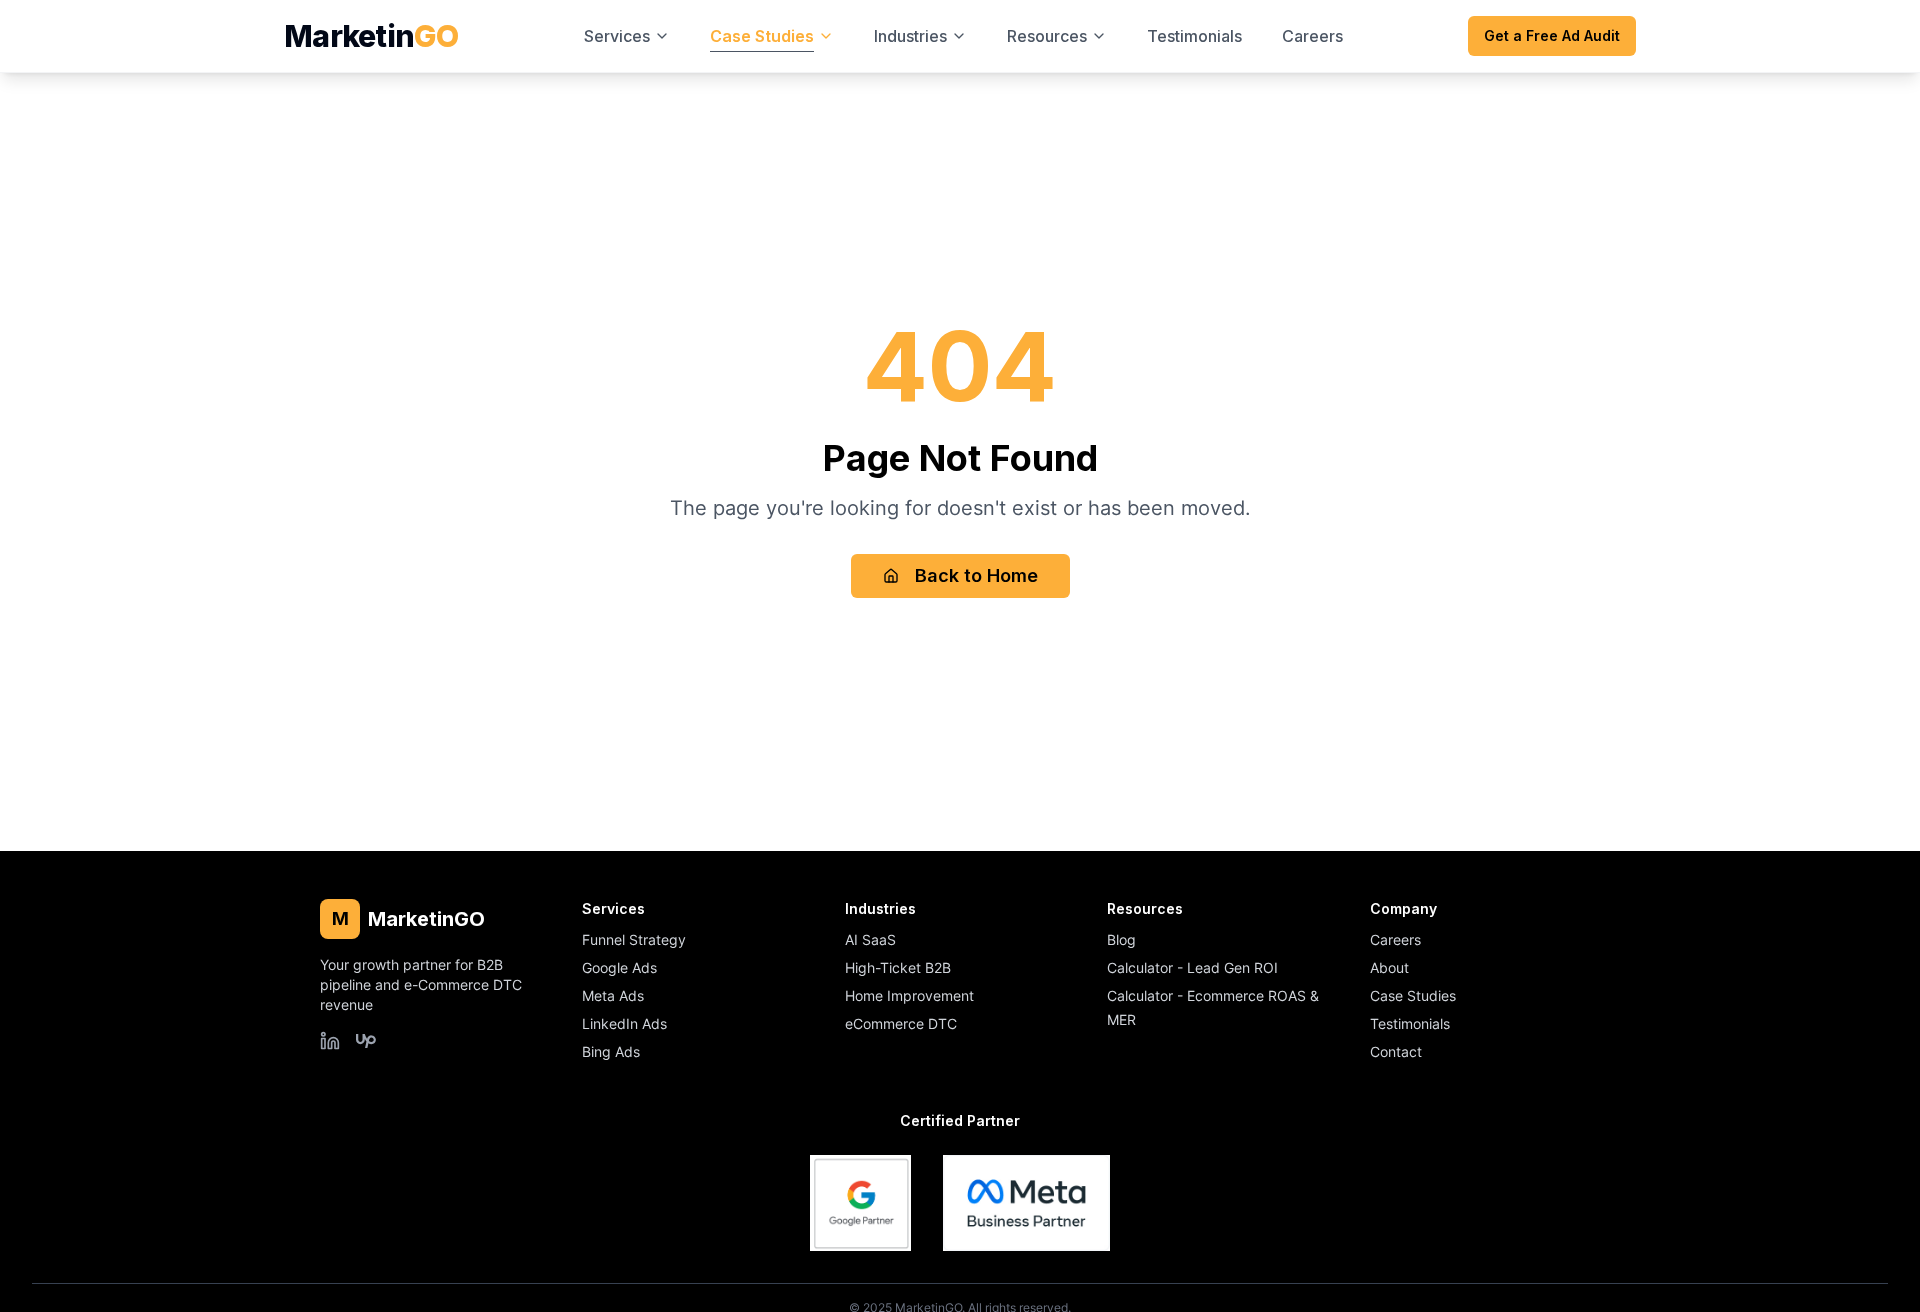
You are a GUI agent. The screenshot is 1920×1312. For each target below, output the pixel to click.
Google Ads (619, 967)
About (1389, 967)
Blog (1121, 939)
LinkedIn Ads (624, 1023)
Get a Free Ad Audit (1552, 35)
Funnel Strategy (634, 939)
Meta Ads (613, 995)
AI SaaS (870, 939)
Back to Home (976, 575)
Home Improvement (909, 995)
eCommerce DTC (901, 1023)
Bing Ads (611, 1051)
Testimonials (1410, 1023)
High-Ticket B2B (898, 967)
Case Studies (1413, 995)
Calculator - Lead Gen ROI (1192, 967)
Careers (1395, 939)
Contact (1396, 1051)
